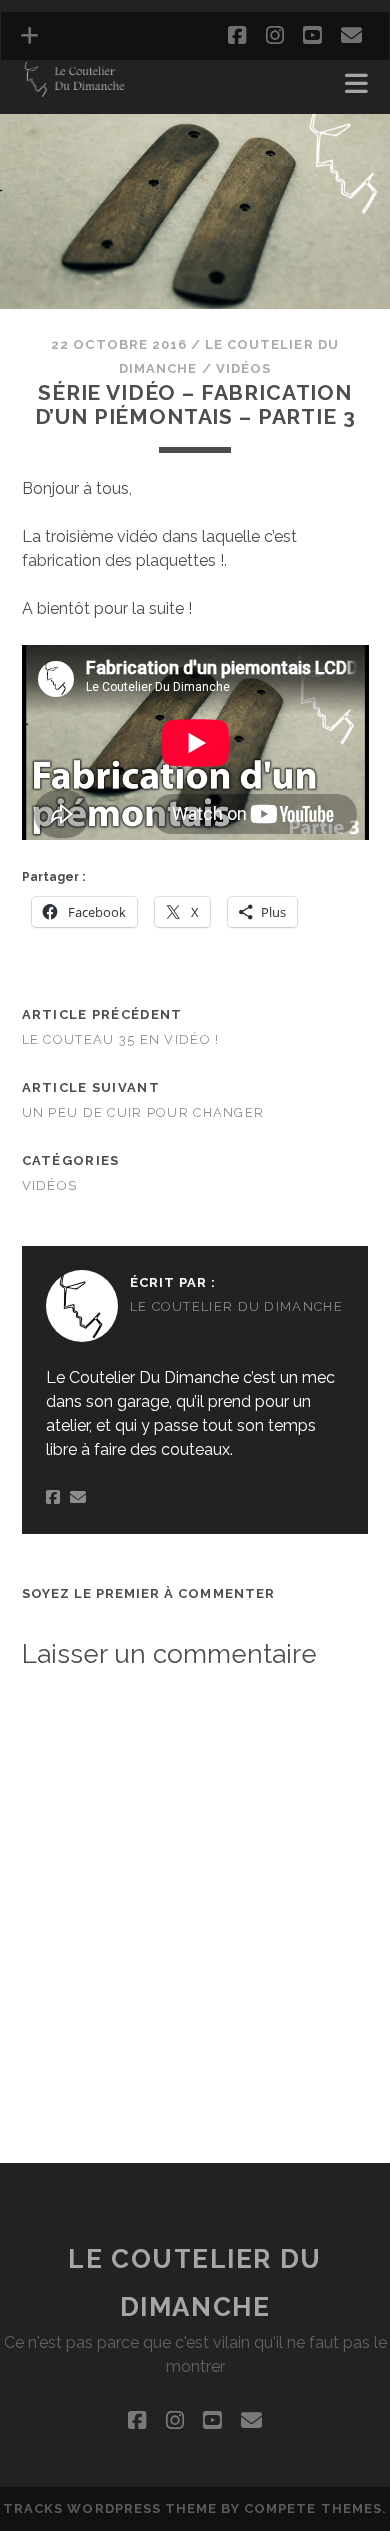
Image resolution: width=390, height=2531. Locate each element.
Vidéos (243, 368)
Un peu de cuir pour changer (143, 1112)
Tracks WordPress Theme (110, 2508)
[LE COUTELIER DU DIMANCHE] (74, 90)
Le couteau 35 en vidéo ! (121, 1039)
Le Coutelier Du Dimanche (236, 1306)
